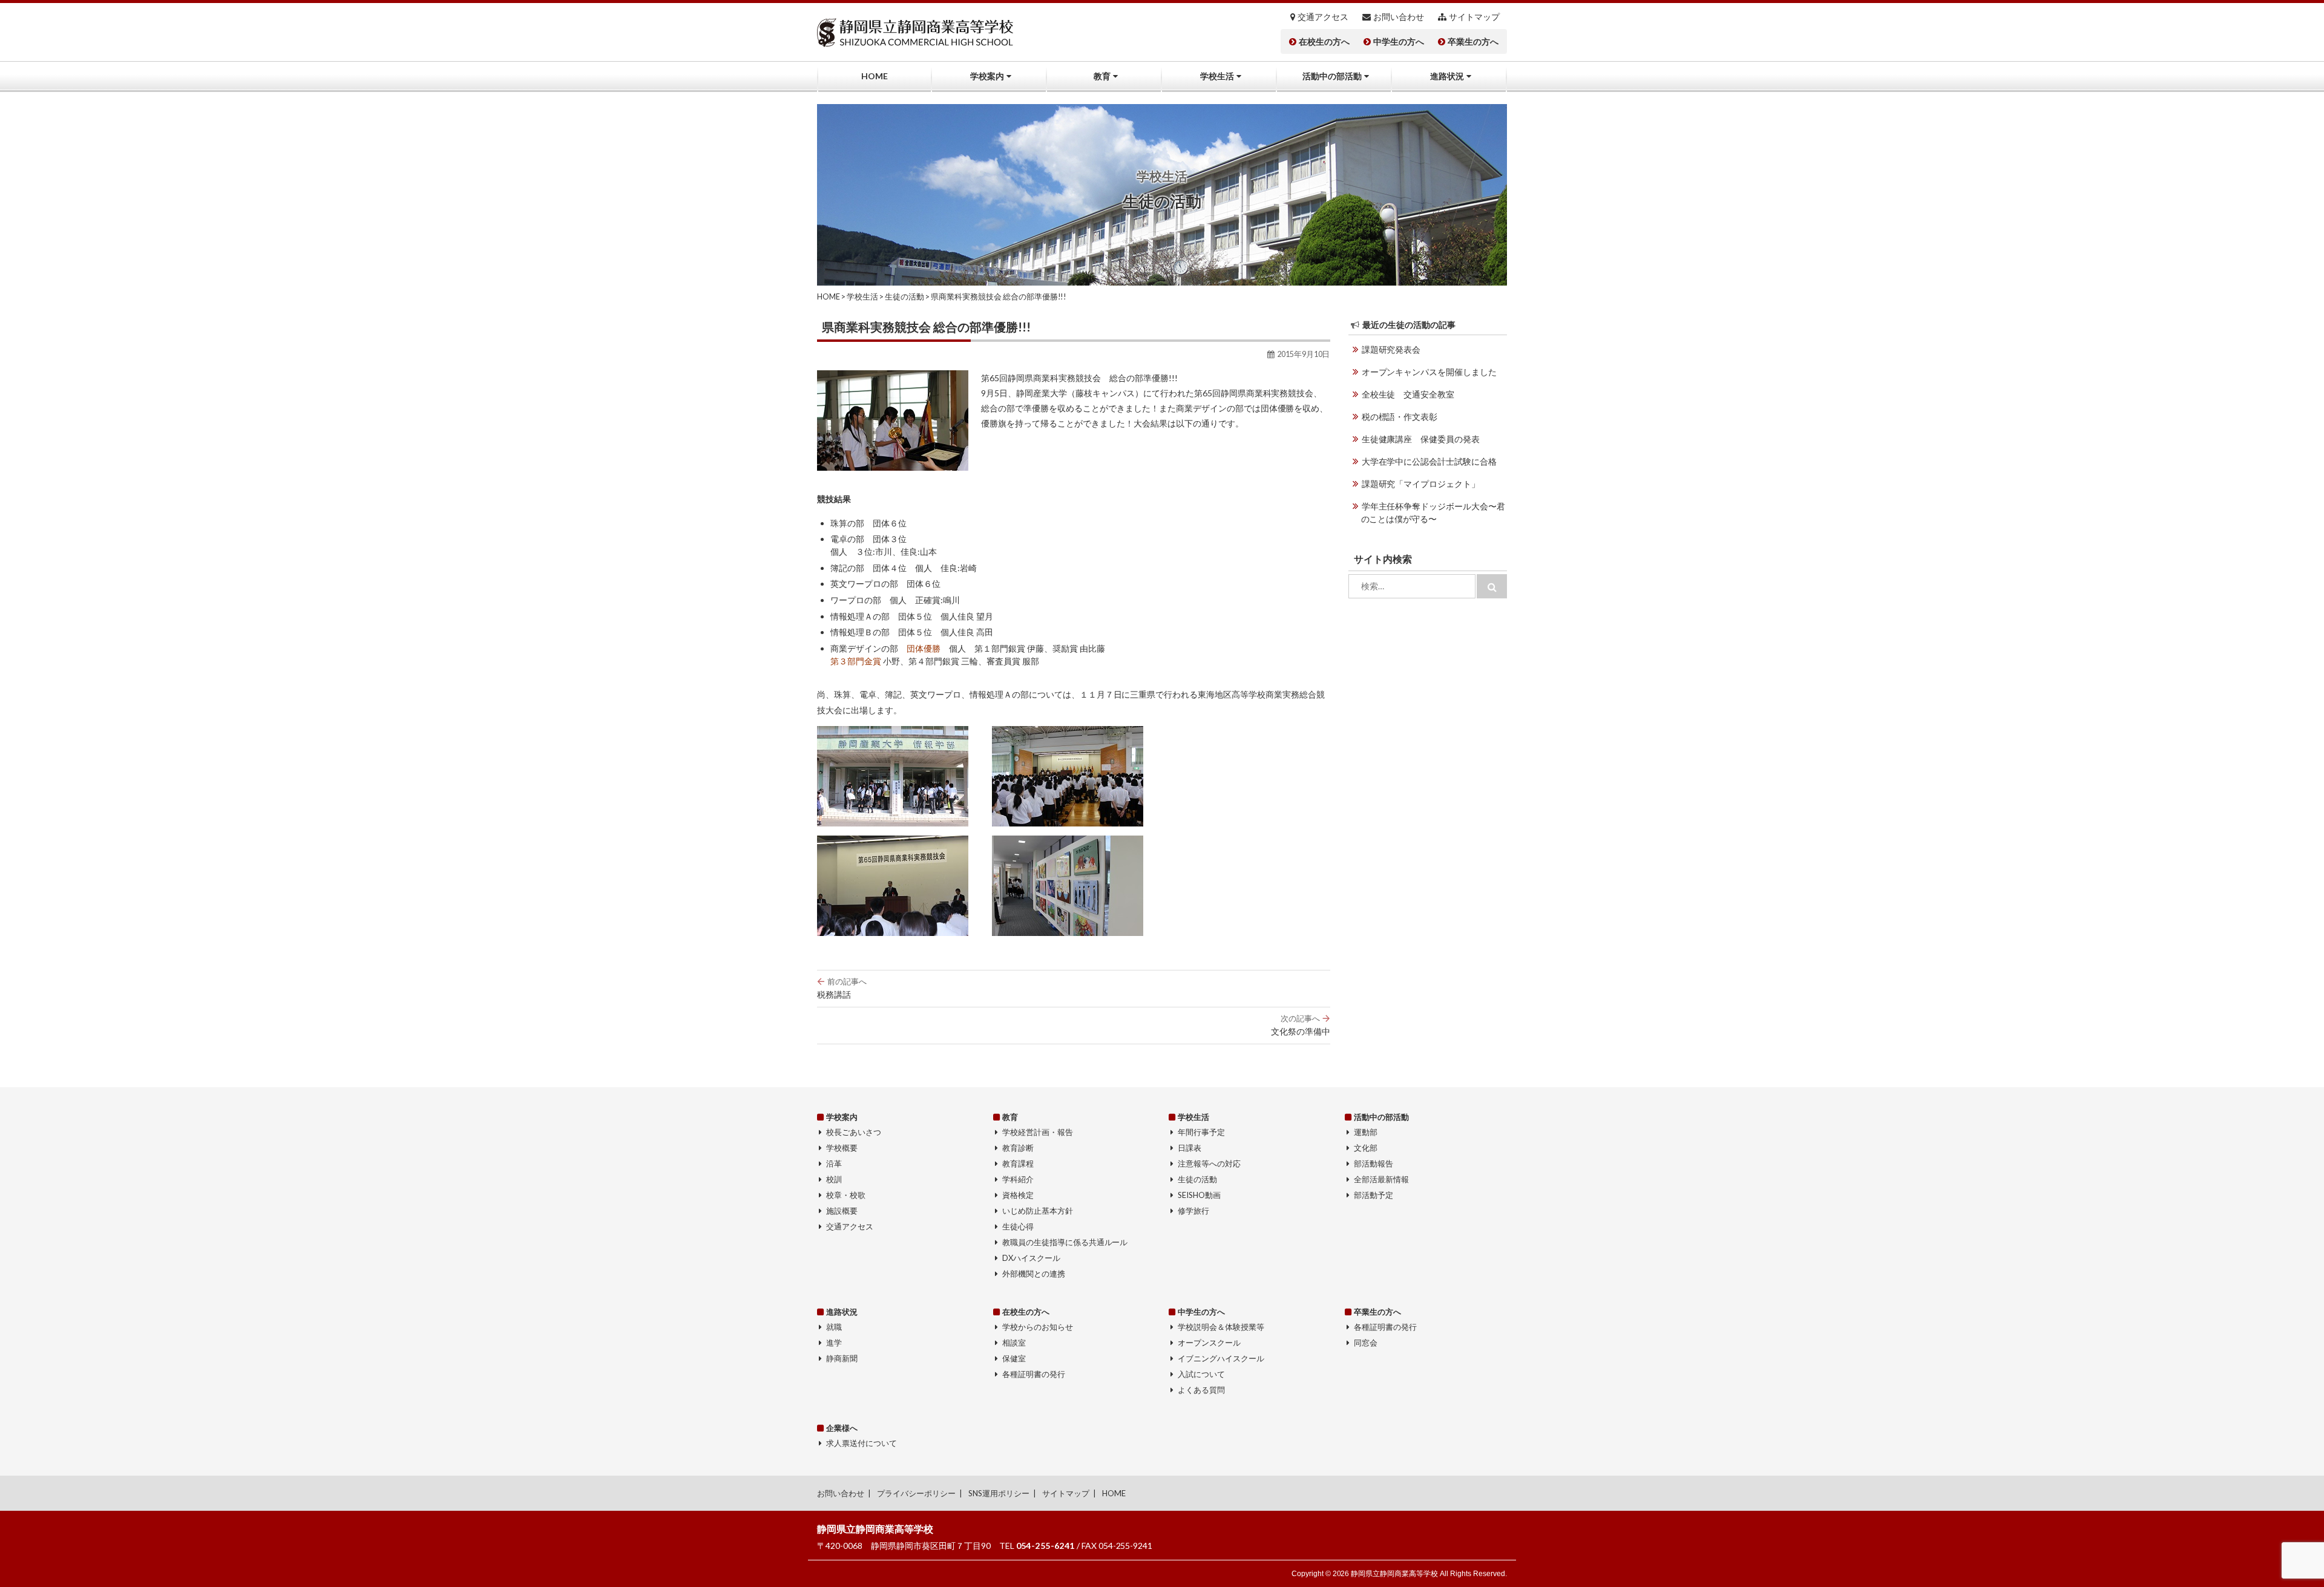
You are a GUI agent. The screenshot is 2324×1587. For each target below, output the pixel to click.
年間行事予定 (1201, 1132)
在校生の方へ (1324, 42)
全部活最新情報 (1381, 1179)
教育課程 (1018, 1163)
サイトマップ (1474, 17)
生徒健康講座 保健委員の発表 (1421, 439)
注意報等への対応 (1209, 1163)
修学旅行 (1193, 1211)
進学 (834, 1343)
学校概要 (842, 1148)
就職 (834, 1327)
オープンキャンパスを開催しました (1430, 372)
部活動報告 (1374, 1163)
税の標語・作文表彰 (1400, 417)
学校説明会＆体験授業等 (1221, 1327)
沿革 (834, 1163)
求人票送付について (862, 1443)
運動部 (1366, 1132)
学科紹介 (1018, 1179)
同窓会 (1366, 1343)
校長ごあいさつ (854, 1132)
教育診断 (1018, 1148)
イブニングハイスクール (1221, 1358)
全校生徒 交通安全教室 (1408, 394)
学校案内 (987, 76)
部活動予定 (1374, 1195)
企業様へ (842, 1428)
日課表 (1190, 1148)
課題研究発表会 (1391, 349)
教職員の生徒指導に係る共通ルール (1065, 1242)
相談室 (1014, 1343)
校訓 (834, 1179)
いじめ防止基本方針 (1038, 1211)
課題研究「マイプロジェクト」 (1421, 484)
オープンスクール (1209, 1343)
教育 (1102, 76)
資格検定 (1018, 1195)
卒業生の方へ (1473, 42)
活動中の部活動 (1332, 76)
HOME (875, 76)
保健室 (1014, 1358)
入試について (1201, 1374)
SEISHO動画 (1199, 1195)
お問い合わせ (1399, 17)
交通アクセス (1323, 17)
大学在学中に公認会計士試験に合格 (1430, 461)
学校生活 (1217, 76)
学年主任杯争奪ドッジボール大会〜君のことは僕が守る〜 (1433, 512)
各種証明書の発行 (1034, 1374)
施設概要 (842, 1211)
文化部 (1366, 1148)
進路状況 (1447, 76)
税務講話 (842, 988)
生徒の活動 (1197, 1179)
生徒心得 (1018, 1226)
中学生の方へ (1399, 42)
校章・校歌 (846, 1195)
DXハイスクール (1031, 1258)
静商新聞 (842, 1358)
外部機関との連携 (1034, 1274)
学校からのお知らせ (1038, 1327)
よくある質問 (1201, 1390)
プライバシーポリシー (916, 1493)
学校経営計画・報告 (1038, 1132)
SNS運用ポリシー (999, 1493)
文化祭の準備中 (1301, 1025)
